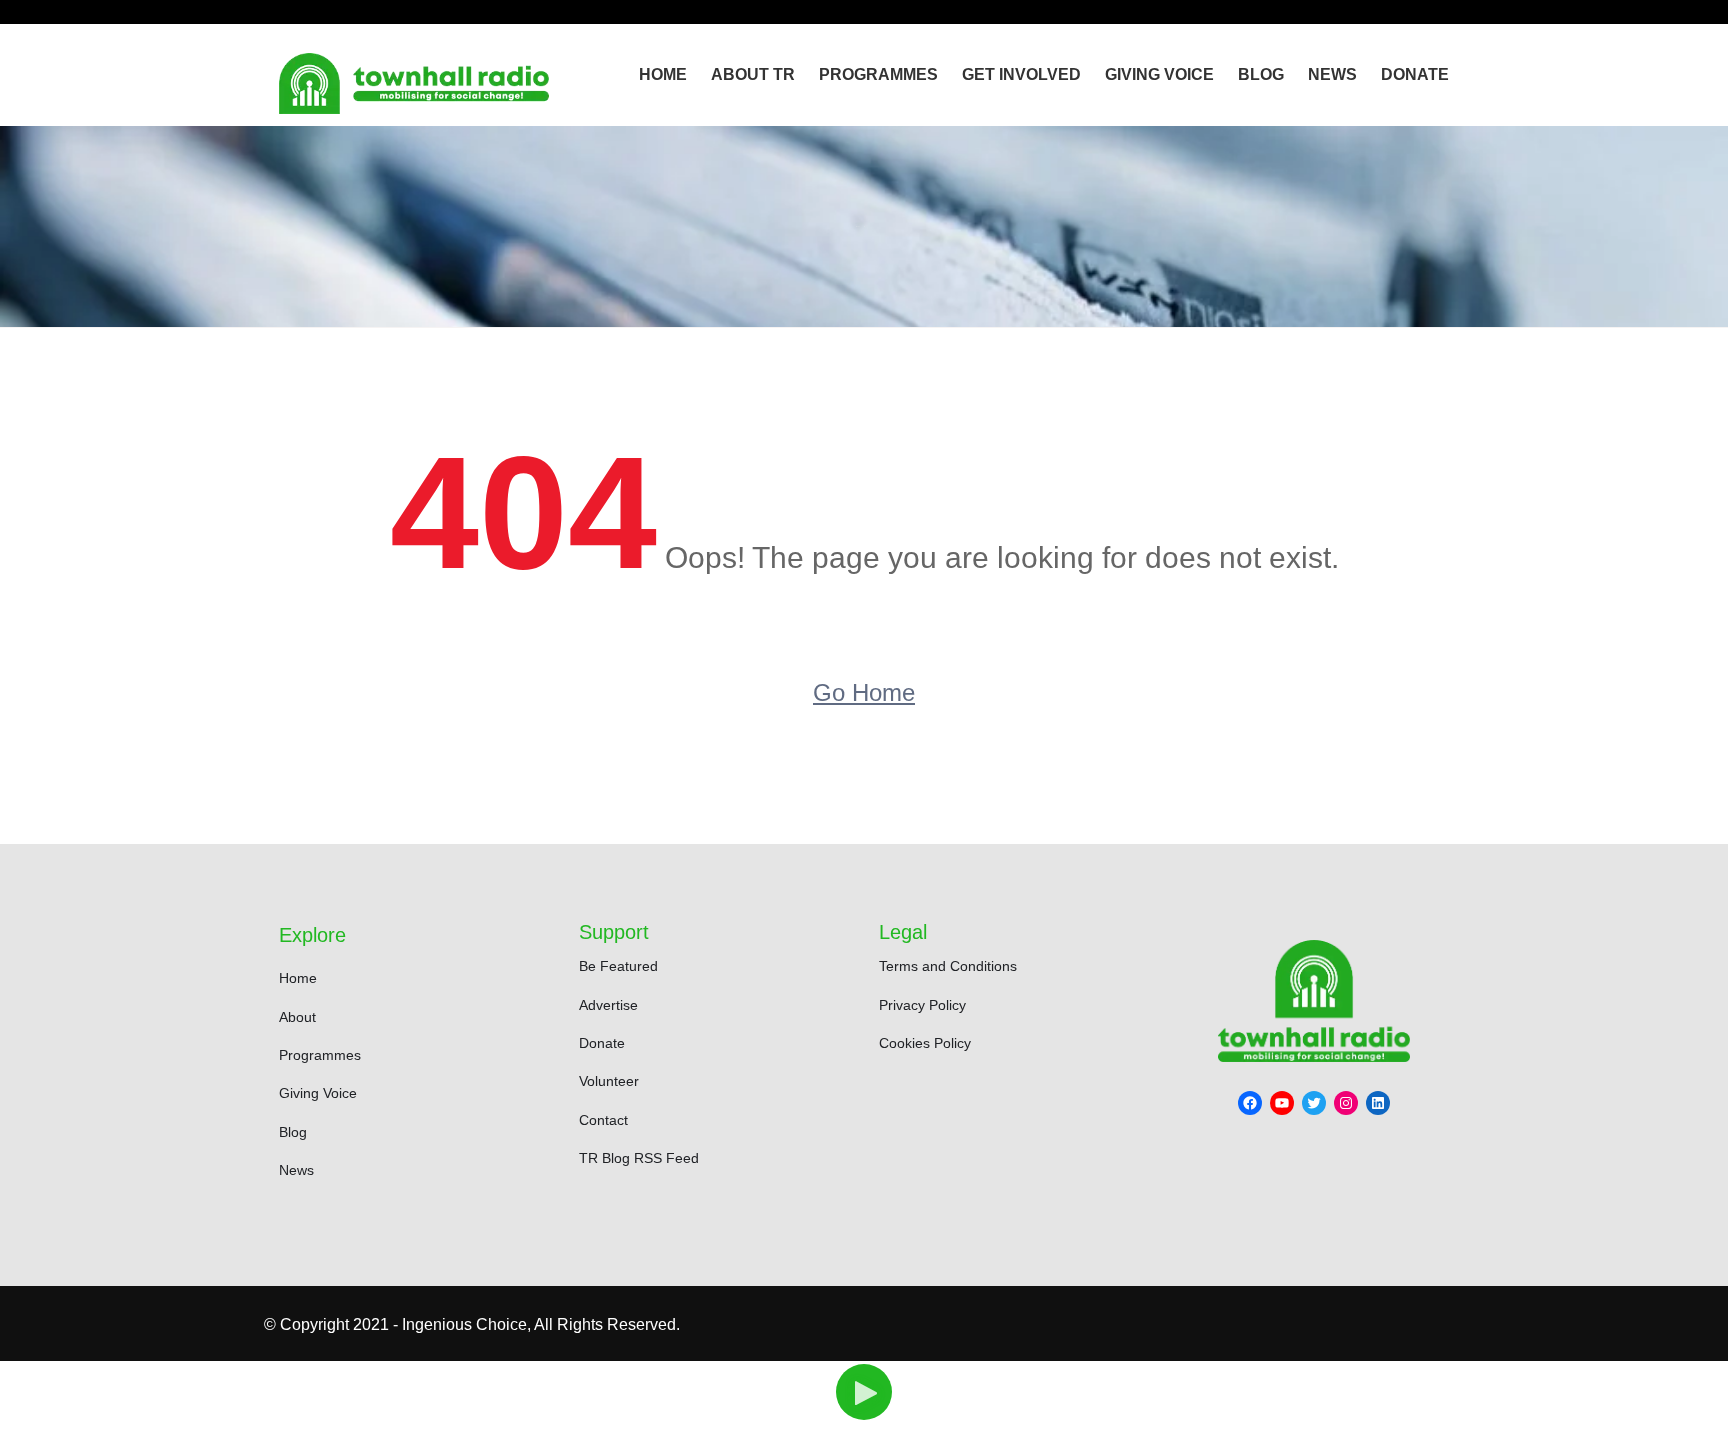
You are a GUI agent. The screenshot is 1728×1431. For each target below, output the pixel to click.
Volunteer (609, 1081)
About (297, 1017)
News (1332, 74)
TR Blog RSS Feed (639, 1158)
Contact (603, 1120)
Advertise (608, 1005)
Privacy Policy (922, 1005)
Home (663, 74)
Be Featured (618, 966)
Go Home (864, 692)
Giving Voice (1159, 74)
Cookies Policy (925, 1043)
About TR (753, 74)
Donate (1415, 74)
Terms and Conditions (948, 966)
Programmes (878, 74)
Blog (1261, 74)
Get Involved (1021, 74)
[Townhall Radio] (414, 83)
